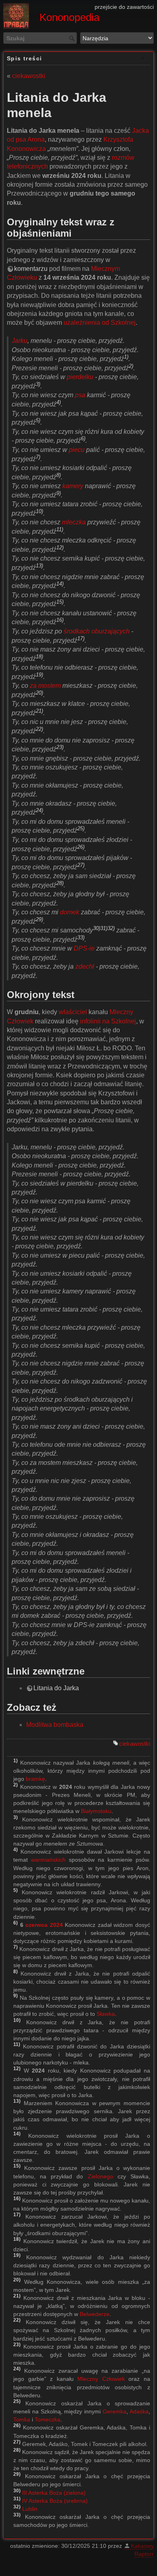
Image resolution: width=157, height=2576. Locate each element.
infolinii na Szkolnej (108, 1021)
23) (60, 747)
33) (81, 937)
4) (59, 402)
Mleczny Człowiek (101, 2379)
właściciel (73, 1012)
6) (83, 438)
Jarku (20, 341)
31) (104, 928)
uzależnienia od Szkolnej (100, 323)
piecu (77, 450)
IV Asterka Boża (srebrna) (55, 2501)
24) (39, 810)
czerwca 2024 (44, 1925)
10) (39, 511)
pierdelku (80, 377)
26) (81, 847)
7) (38, 457)
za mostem (45, 686)
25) (81, 828)
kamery (73, 486)
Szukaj (73, 38)
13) (39, 566)
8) (59, 475)
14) (60, 584)
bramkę (35, 1779)
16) (60, 620)
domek (70, 912)
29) (39, 919)
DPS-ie (84, 948)
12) (60, 548)
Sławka (106, 2014)
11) (60, 529)
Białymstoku (96, 1811)
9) (59, 493)
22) (39, 729)
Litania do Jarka (56, 1688)
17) (81, 638)
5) (38, 420)
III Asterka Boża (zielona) (54, 2493)
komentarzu (31, 269)
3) (38, 384)
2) (131, 366)
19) (39, 674)
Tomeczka (48, 2419)
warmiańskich (48, 1860)
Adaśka (139, 2411)
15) (60, 602)
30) (97, 928)
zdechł (85, 966)
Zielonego (100, 2176)
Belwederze (95, 2314)
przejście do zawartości (124, 7)
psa (80, 395)
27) (81, 865)
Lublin (30, 2509)
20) (39, 693)
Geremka (115, 2411)
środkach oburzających (97, 631)
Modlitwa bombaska (55, 1725)
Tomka (22, 2419)
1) (126, 357)
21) (39, 711)
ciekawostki (29, 76)
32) (111, 928)
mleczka (74, 522)
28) (60, 883)
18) (39, 656)
